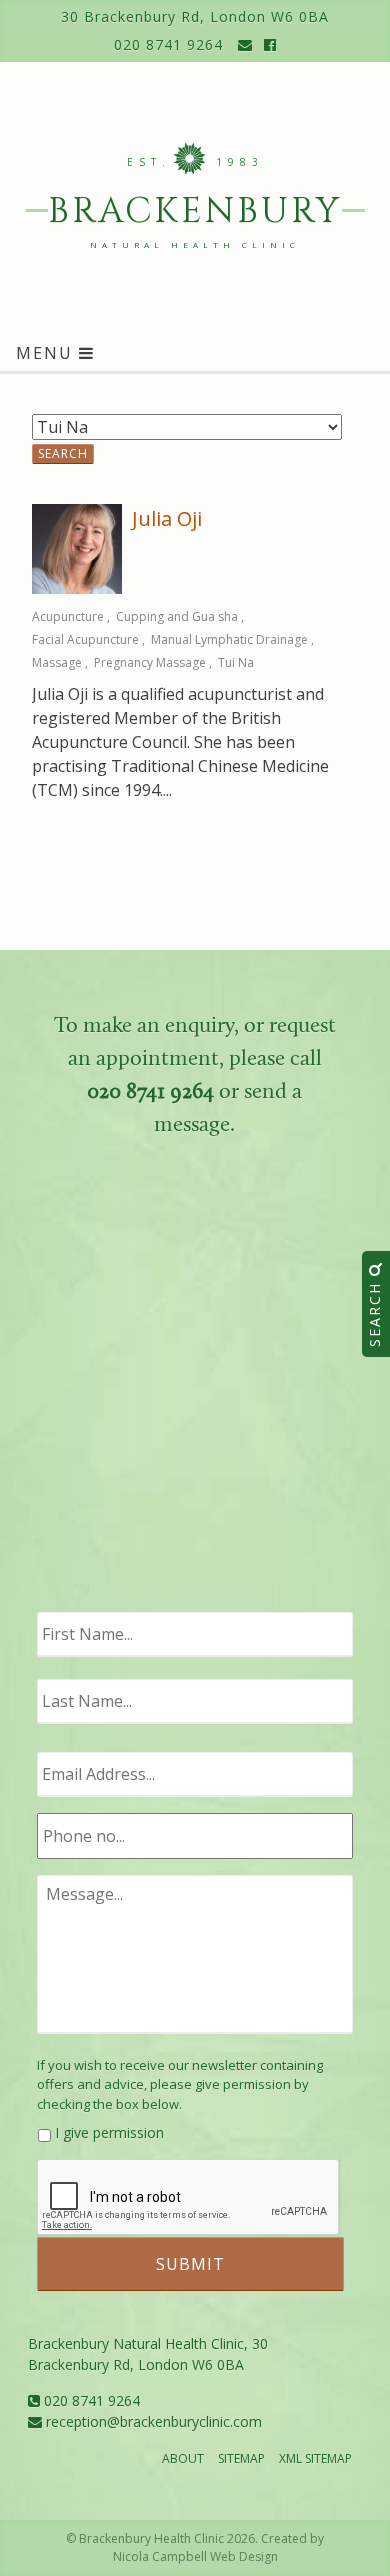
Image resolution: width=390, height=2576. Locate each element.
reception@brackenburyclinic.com (152, 2421)
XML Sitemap (315, 2458)
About (183, 2458)
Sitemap (241, 2458)
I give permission (109, 2132)
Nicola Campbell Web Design (195, 2556)
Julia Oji (167, 518)
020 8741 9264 (168, 44)
